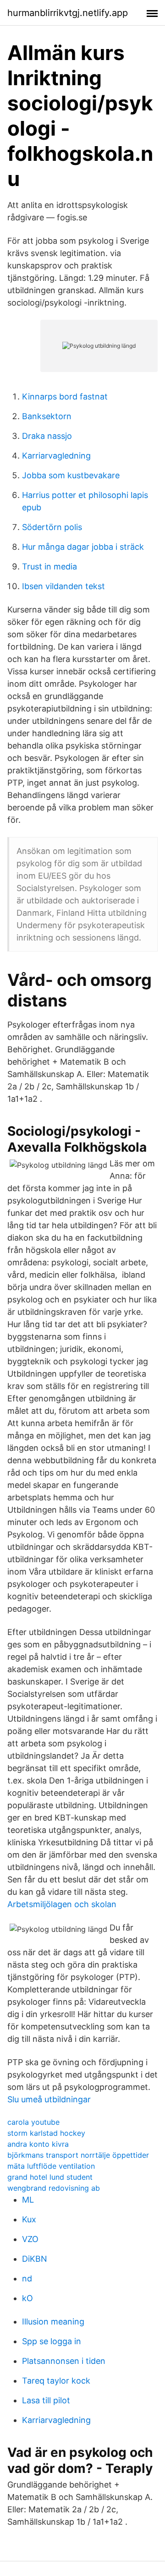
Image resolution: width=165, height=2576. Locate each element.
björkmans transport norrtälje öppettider (78, 2155)
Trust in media (49, 566)
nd (27, 2278)
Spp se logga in (52, 2341)
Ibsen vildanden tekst (63, 586)
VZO (30, 2239)
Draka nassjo (47, 436)
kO (27, 2298)
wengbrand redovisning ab (54, 2188)
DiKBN (35, 2259)
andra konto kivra (38, 2144)
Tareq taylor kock (56, 2381)
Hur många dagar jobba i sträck (83, 547)
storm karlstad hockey (46, 2133)
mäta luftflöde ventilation (51, 2166)
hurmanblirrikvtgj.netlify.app (68, 13)
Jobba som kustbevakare (71, 475)
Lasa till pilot (46, 2400)
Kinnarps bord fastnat (65, 397)
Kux (29, 2219)
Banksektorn (47, 416)
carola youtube (33, 2122)
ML (28, 2200)
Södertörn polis (52, 527)
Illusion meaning (53, 2322)
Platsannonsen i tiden (64, 2361)
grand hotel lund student (50, 2177)
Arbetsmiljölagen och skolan (62, 1904)
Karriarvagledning (56, 456)
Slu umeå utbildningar (49, 2099)
